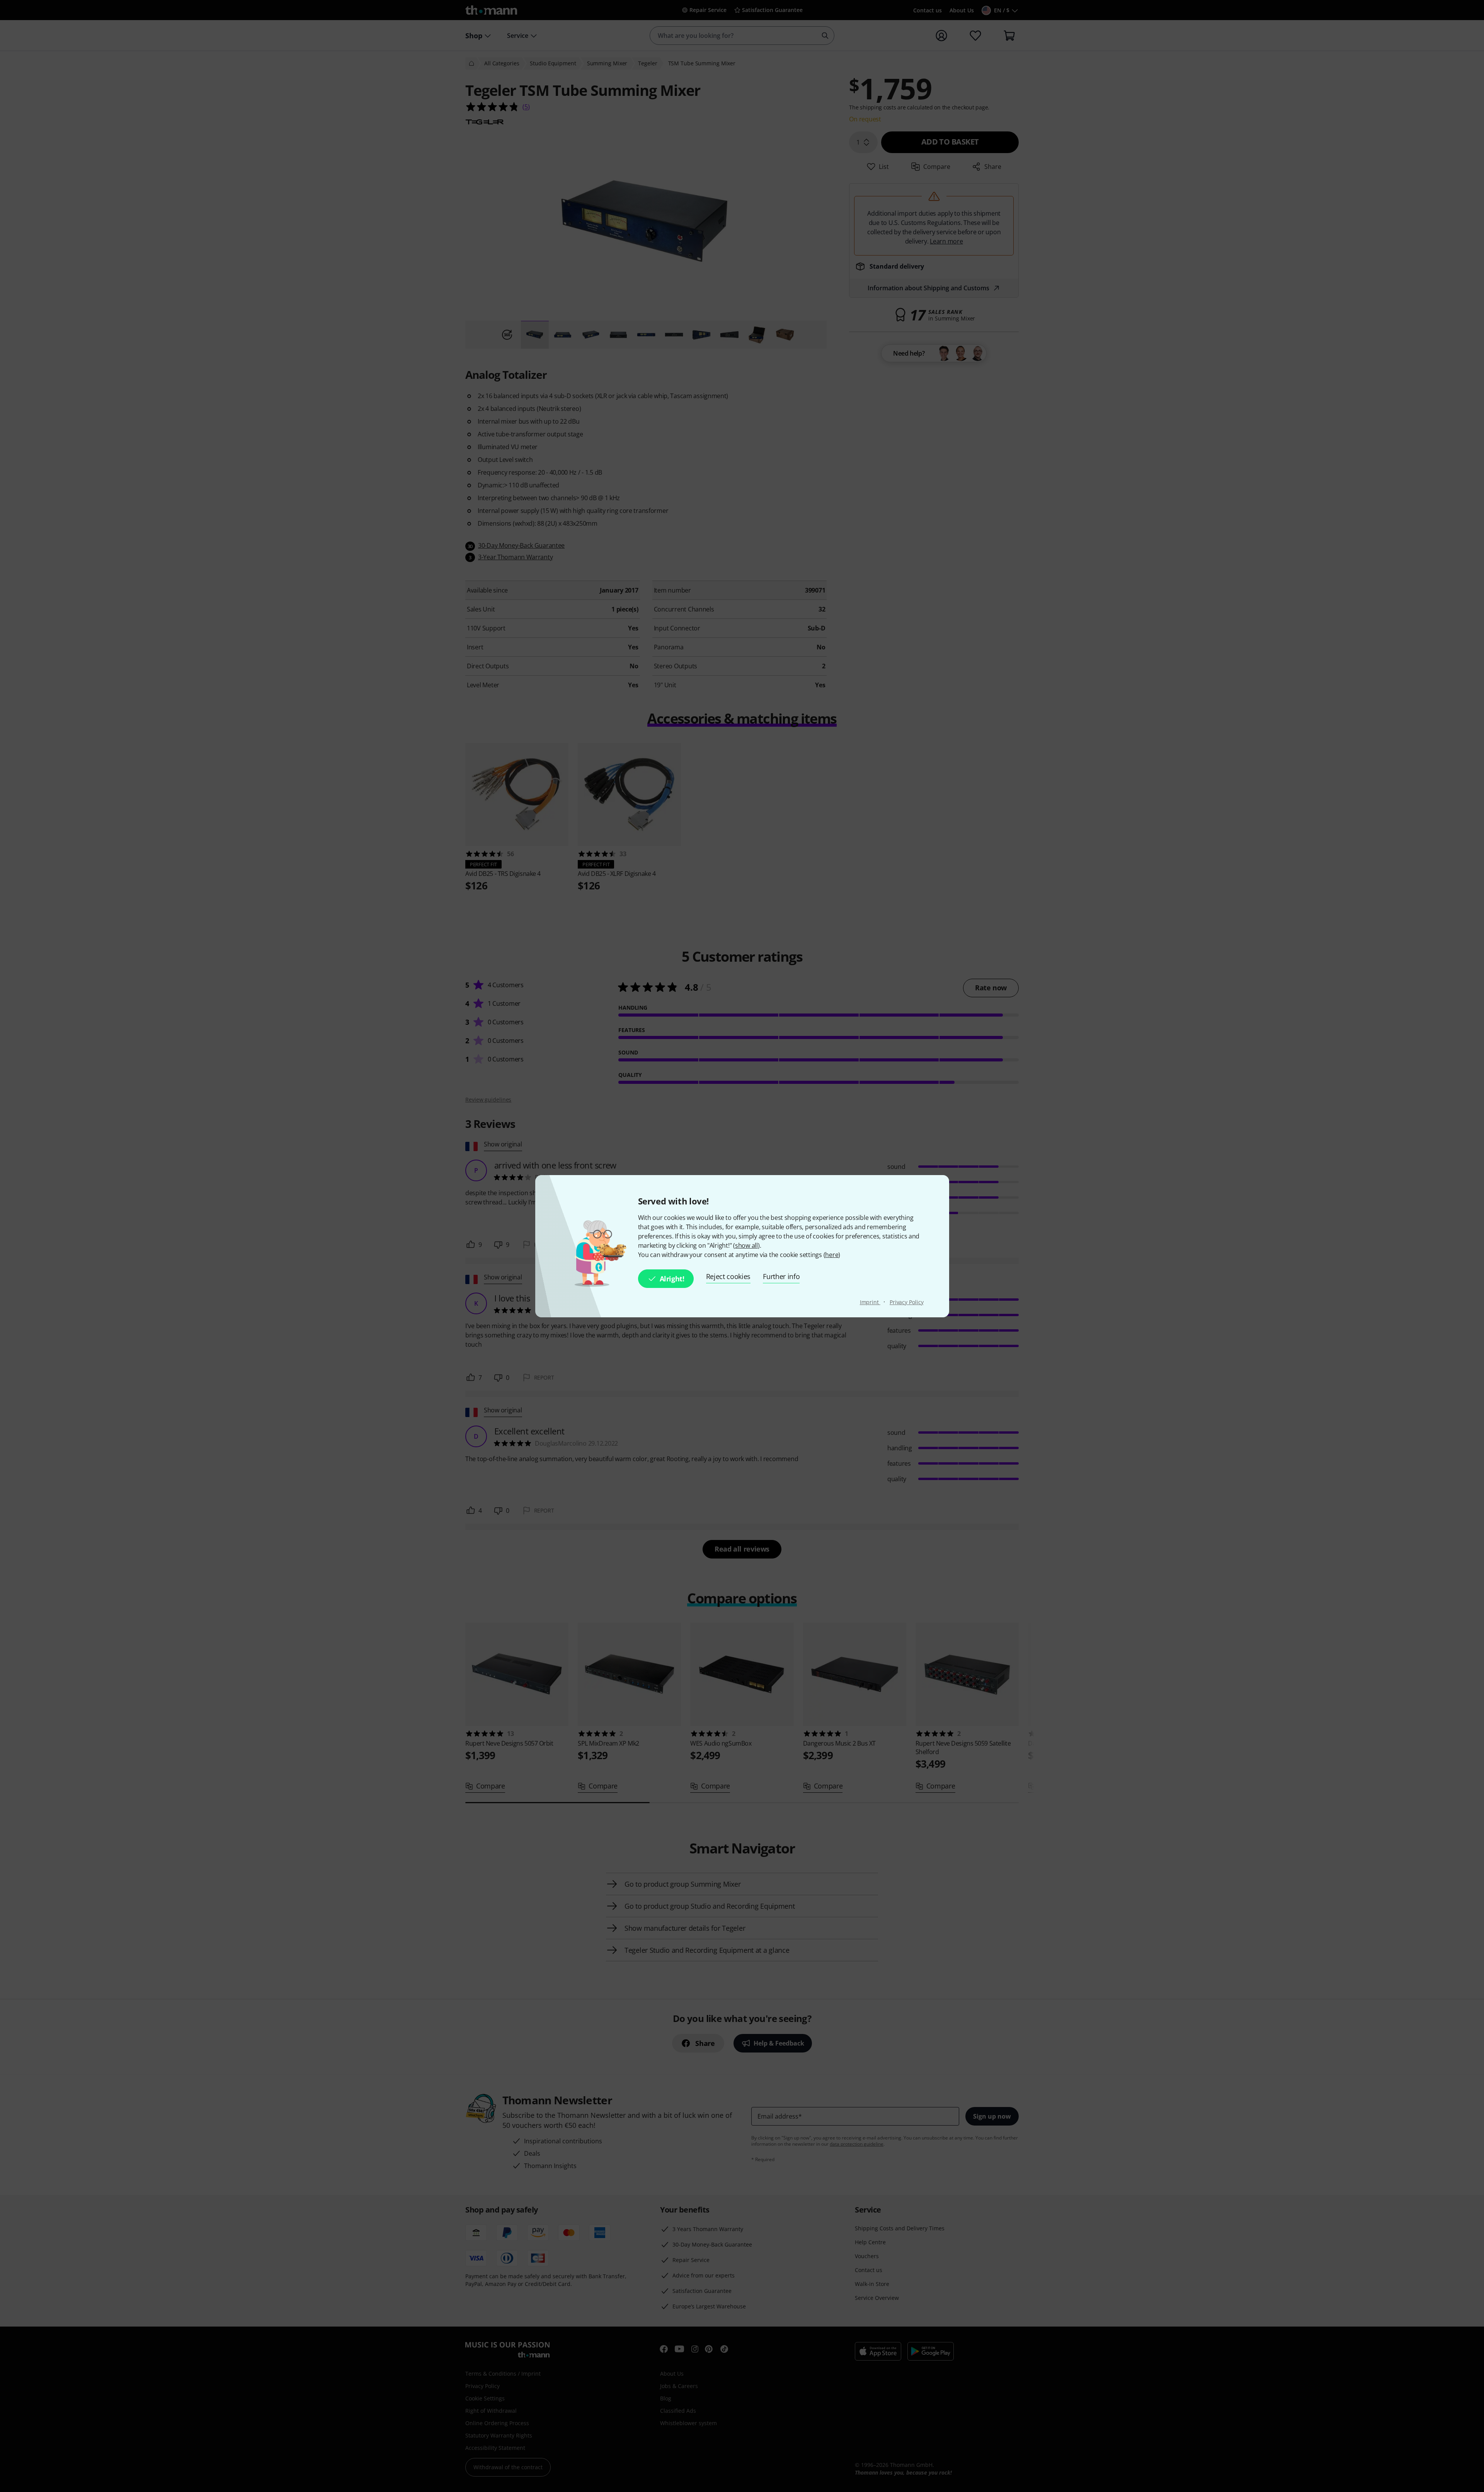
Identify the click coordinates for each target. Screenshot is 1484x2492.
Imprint (870, 1302)
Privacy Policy (907, 1302)
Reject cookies (728, 1276)
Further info (781, 1276)
